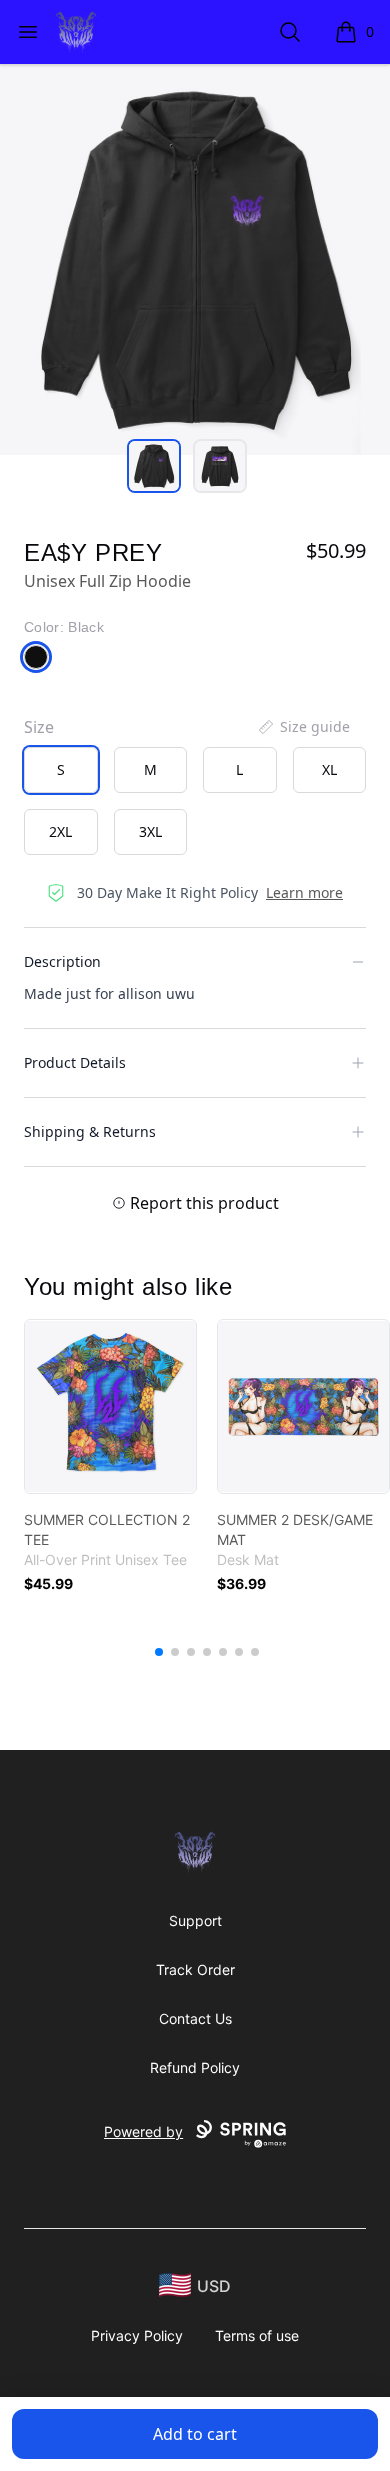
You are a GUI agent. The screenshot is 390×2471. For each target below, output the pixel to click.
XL (329, 769)
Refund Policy (195, 2067)
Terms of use (257, 2335)
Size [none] (39, 727)
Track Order (195, 1969)
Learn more (304, 892)
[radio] (61, 770)
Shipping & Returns (90, 1131)
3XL (150, 831)
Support (195, 1920)
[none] (303, 727)
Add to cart (195, 2434)
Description (62, 961)
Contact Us (195, 2018)
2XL (60, 831)
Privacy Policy (137, 2335)
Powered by (143, 2131)
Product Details (75, 1062)
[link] (110, 1406)
